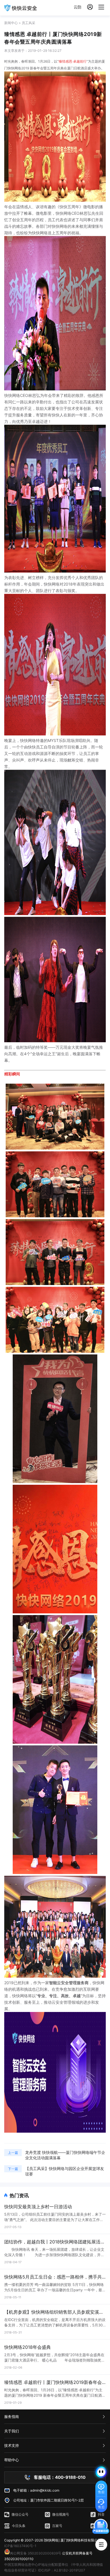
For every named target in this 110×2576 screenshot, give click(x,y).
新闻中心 (11, 23)
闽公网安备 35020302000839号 (36, 2553)
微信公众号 (20, 2514)
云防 (78, 7)
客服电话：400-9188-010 (60, 2477)
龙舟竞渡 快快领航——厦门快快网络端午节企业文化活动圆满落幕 (65, 2155)
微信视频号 (61, 2514)
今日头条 (19, 2526)
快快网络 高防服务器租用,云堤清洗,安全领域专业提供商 (21, 8)
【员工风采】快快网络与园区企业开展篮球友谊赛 (65, 2171)
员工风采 (28, 23)
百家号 (57, 2526)
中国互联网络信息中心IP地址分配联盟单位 (36, 2565)
